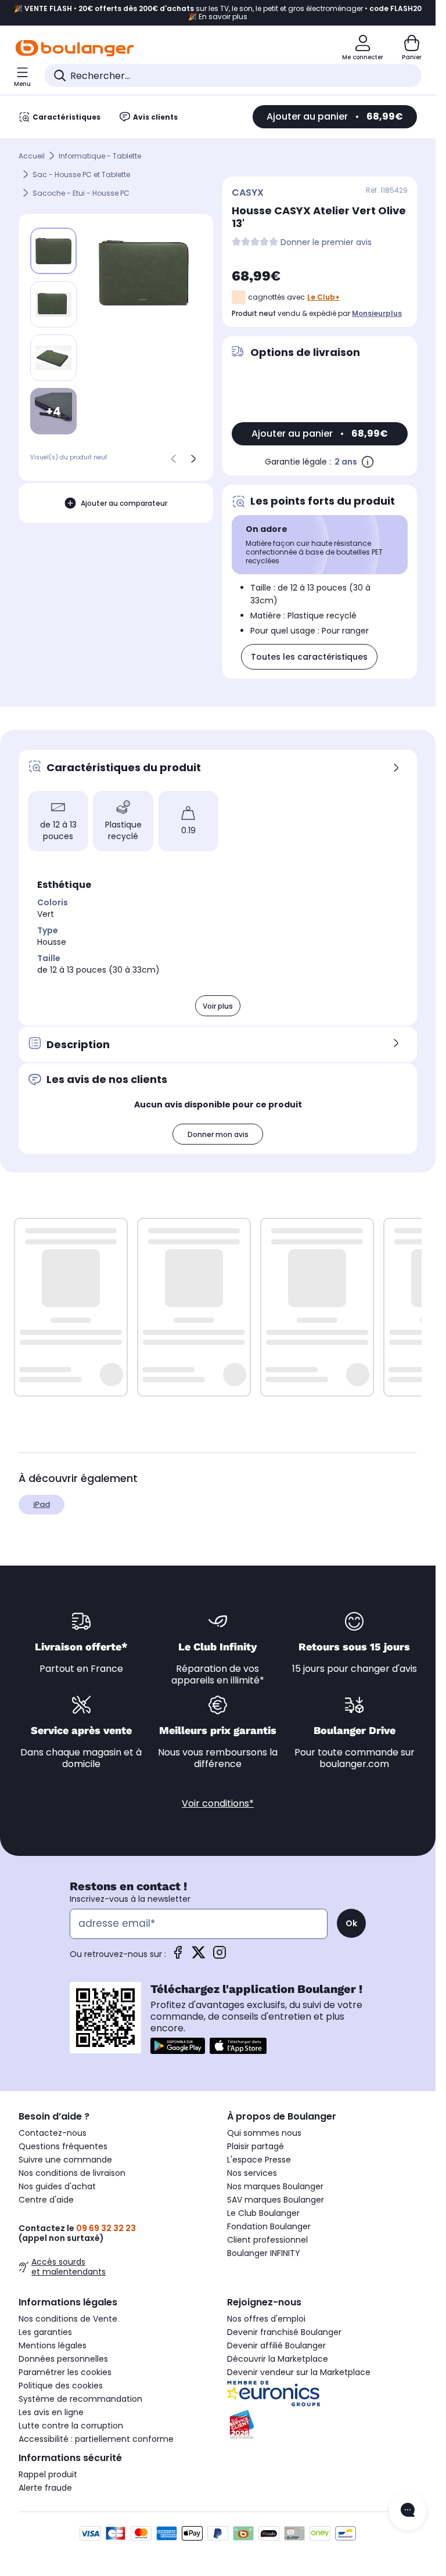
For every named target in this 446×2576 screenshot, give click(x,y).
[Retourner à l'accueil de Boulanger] (75, 48)
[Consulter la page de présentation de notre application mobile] (178, 2046)
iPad (42, 1504)
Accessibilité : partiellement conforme (96, 2439)
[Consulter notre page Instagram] (220, 1956)
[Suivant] (193, 459)
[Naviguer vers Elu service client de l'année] (322, 2424)
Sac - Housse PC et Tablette (81, 175)
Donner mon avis (218, 1134)
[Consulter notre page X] (199, 1956)
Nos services (252, 2173)
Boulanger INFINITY (264, 2253)
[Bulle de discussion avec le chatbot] (408, 2511)
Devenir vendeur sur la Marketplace (299, 2372)
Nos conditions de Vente (68, 2319)
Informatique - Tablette (100, 156)
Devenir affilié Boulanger (276, 2345)
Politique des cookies (61, 2386)
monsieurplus (377, 313)
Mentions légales (53, 2345)
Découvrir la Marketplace (278, 2359)
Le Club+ (323, 297)
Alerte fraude (45, 2488)
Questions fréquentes (63, 2146)
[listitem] (53, 304)
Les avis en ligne (51, 2412)
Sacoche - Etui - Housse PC (81, 193)
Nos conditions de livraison (72, 2173)
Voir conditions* (218, 1803)
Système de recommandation (80, 2399)
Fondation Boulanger (269, 2226)
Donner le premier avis (326, 242)
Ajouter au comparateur (124, 503)
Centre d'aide (46, 2200)
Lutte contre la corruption (71, 2426)
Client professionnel (267, 2240)
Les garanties (45, 2332)
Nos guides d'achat (57, 2186)
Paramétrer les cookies (65, 2372)
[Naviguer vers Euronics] (322, 2394)
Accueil (32, 156)
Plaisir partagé (256, 2146)
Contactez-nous (53, 2133)
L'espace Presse (259, 2160)
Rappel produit (48, 2474)
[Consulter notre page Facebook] (178, 1956)
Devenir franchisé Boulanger (284, 2332)
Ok (351, 1923)
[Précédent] (174, 459)
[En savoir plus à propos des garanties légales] (368, 462)
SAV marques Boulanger (276, 2200)
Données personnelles (63, 2359)
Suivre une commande (65, 2160)
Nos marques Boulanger (275, 2186)
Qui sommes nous (264, 2133)
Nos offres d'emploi (266, 2319)
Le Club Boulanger (263, 2213)
